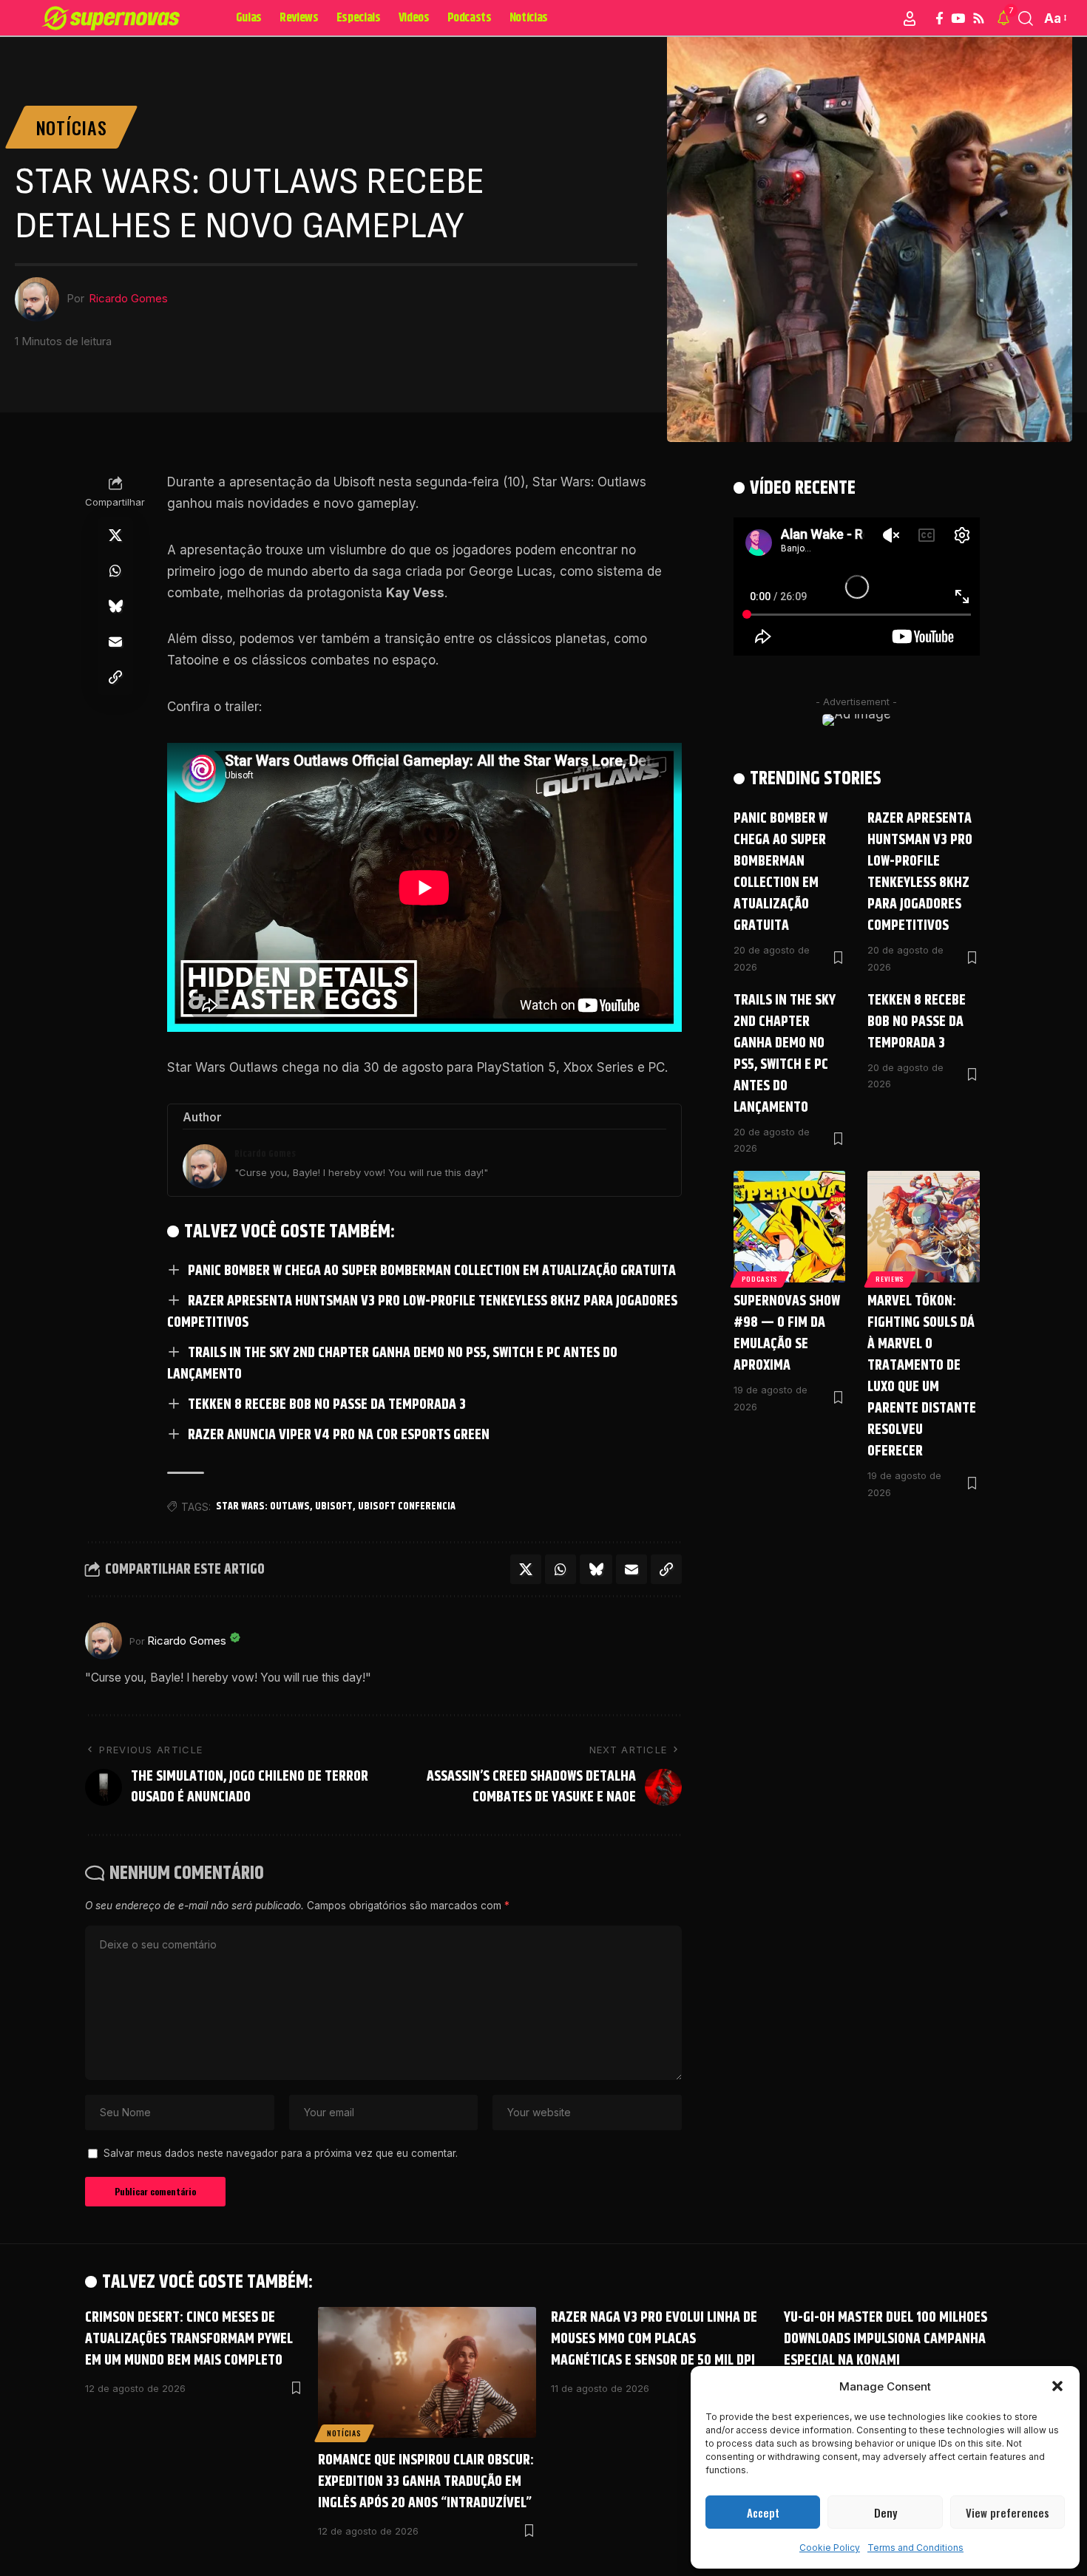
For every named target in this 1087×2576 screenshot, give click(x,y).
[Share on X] (115, 536)
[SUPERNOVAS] (114, 18)
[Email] (115, 642)
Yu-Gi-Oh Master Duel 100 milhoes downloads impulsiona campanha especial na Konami (885, 2339)
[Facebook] (939, 19)
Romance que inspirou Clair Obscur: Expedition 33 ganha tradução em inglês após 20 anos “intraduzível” (426, 2482)
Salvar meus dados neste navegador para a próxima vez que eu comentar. (281, 2153)
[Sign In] (910, 18)
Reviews (890, 1279)
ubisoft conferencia (407, 1506)
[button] (1057, 2386)
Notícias (72, 127)
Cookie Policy (830, 2548)
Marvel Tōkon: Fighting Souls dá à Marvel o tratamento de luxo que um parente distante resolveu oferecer (922, 1376)
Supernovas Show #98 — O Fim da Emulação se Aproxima (787, 1333)
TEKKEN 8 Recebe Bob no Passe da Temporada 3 (327, 1405)
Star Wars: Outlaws (263, 1506)
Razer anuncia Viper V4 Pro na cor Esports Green (339, 1435)
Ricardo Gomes (128, 299)
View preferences (1008, 2512)
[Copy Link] (115, 678)
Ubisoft (334, 1506)
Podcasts (760, 1279)
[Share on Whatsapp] (115, 571)
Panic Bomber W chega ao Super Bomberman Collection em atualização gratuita (432, 1271)
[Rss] (979, 19)
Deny (885, 2512)
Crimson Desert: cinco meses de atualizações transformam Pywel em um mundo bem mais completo (189, 2339)
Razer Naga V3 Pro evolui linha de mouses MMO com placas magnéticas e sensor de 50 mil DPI (654, 2339)
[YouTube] (958, 19)
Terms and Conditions (915, 2548)
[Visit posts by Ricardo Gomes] (104, 1641)
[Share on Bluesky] (115, 607)
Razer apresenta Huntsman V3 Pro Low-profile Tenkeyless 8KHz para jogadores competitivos (422, 1312)
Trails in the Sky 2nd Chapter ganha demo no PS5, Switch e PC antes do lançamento (392, 1364)
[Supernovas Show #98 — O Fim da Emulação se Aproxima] (790, 1227)
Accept (763, 2512)
